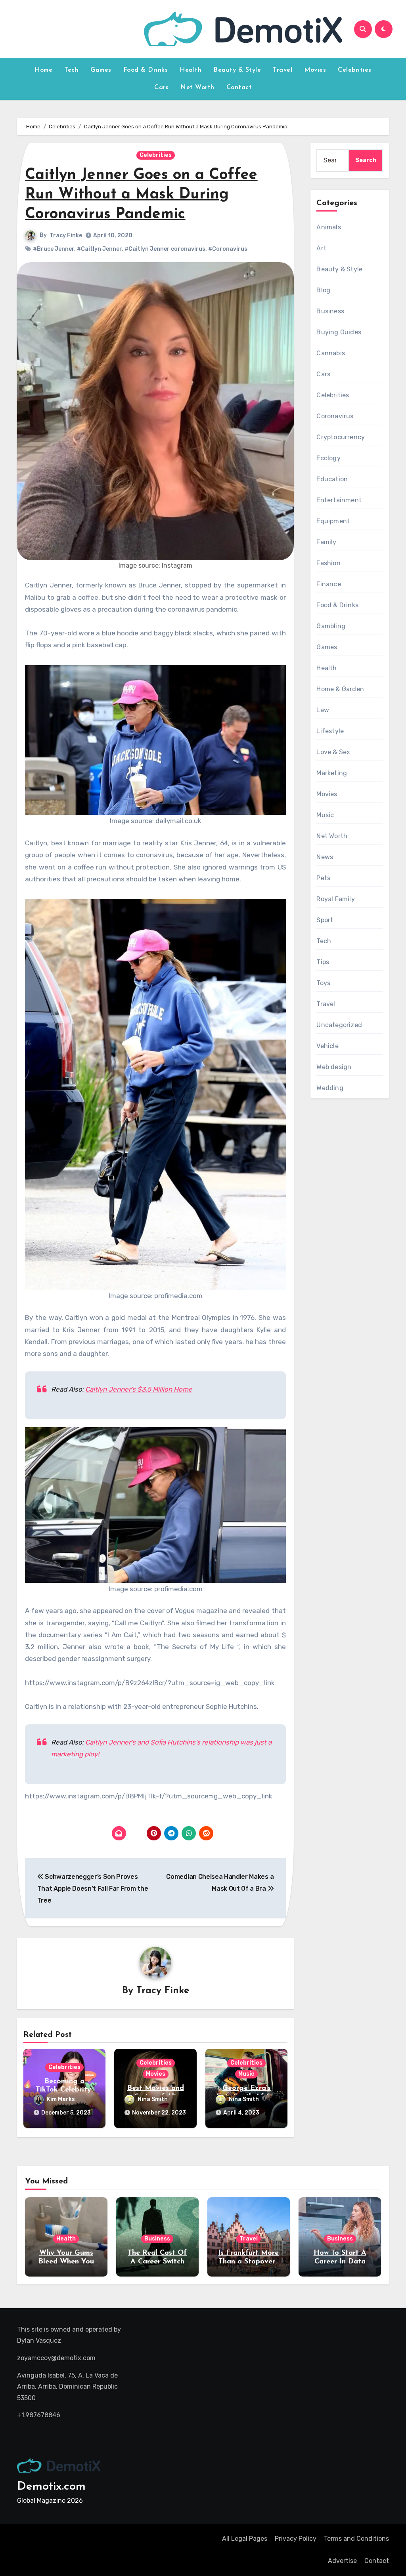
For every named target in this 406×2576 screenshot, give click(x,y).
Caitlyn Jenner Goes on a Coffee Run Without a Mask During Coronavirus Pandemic (141, 195)
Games (101, 70)
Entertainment (339, 500)
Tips (323, 962)
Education (332, 479)
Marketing (332, 773)
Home (43, 70)
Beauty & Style (237, 70)
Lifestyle (330, 731)
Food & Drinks (146, 70)
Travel (282, 70)
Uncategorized (339, 1025)
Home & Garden (340, 689)
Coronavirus (335, 416)
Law (323, 710)
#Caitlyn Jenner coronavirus (165, 249)
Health (191, 70)
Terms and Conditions (356, 2539)
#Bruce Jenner (54, 249)
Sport (325, 920)
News (325, 857)
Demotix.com (51, 2487)
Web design (334, 1067)
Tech (71, 70)
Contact (239, 88)
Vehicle (327, 1046)
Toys (323, 983)
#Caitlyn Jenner (99, 249)
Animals (328, 227)
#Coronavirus (228, 249)
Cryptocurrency (341, 437)
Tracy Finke (66, 235)
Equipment (333, 521)
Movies (315, 70)
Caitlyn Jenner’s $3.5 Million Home (139, 1389)
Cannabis (331, 353)
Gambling (331, 626)
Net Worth (197, 88)
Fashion (328, 563)
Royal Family (335, 899)
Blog (323, 290)
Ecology (328, 458)
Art (321, 248)
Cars (161, 88)
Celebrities (355, 70)
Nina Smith (153, 2099)
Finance (328, 584)
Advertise (342, 2561)
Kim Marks (61, 2099)
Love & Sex (333, 752)
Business (330, 311)
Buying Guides (339, 332)
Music (246, 2074)
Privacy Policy (296, 2539)
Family (326, 542)
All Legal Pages (245, 2539)
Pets (323, 878)
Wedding (330, 1088)
